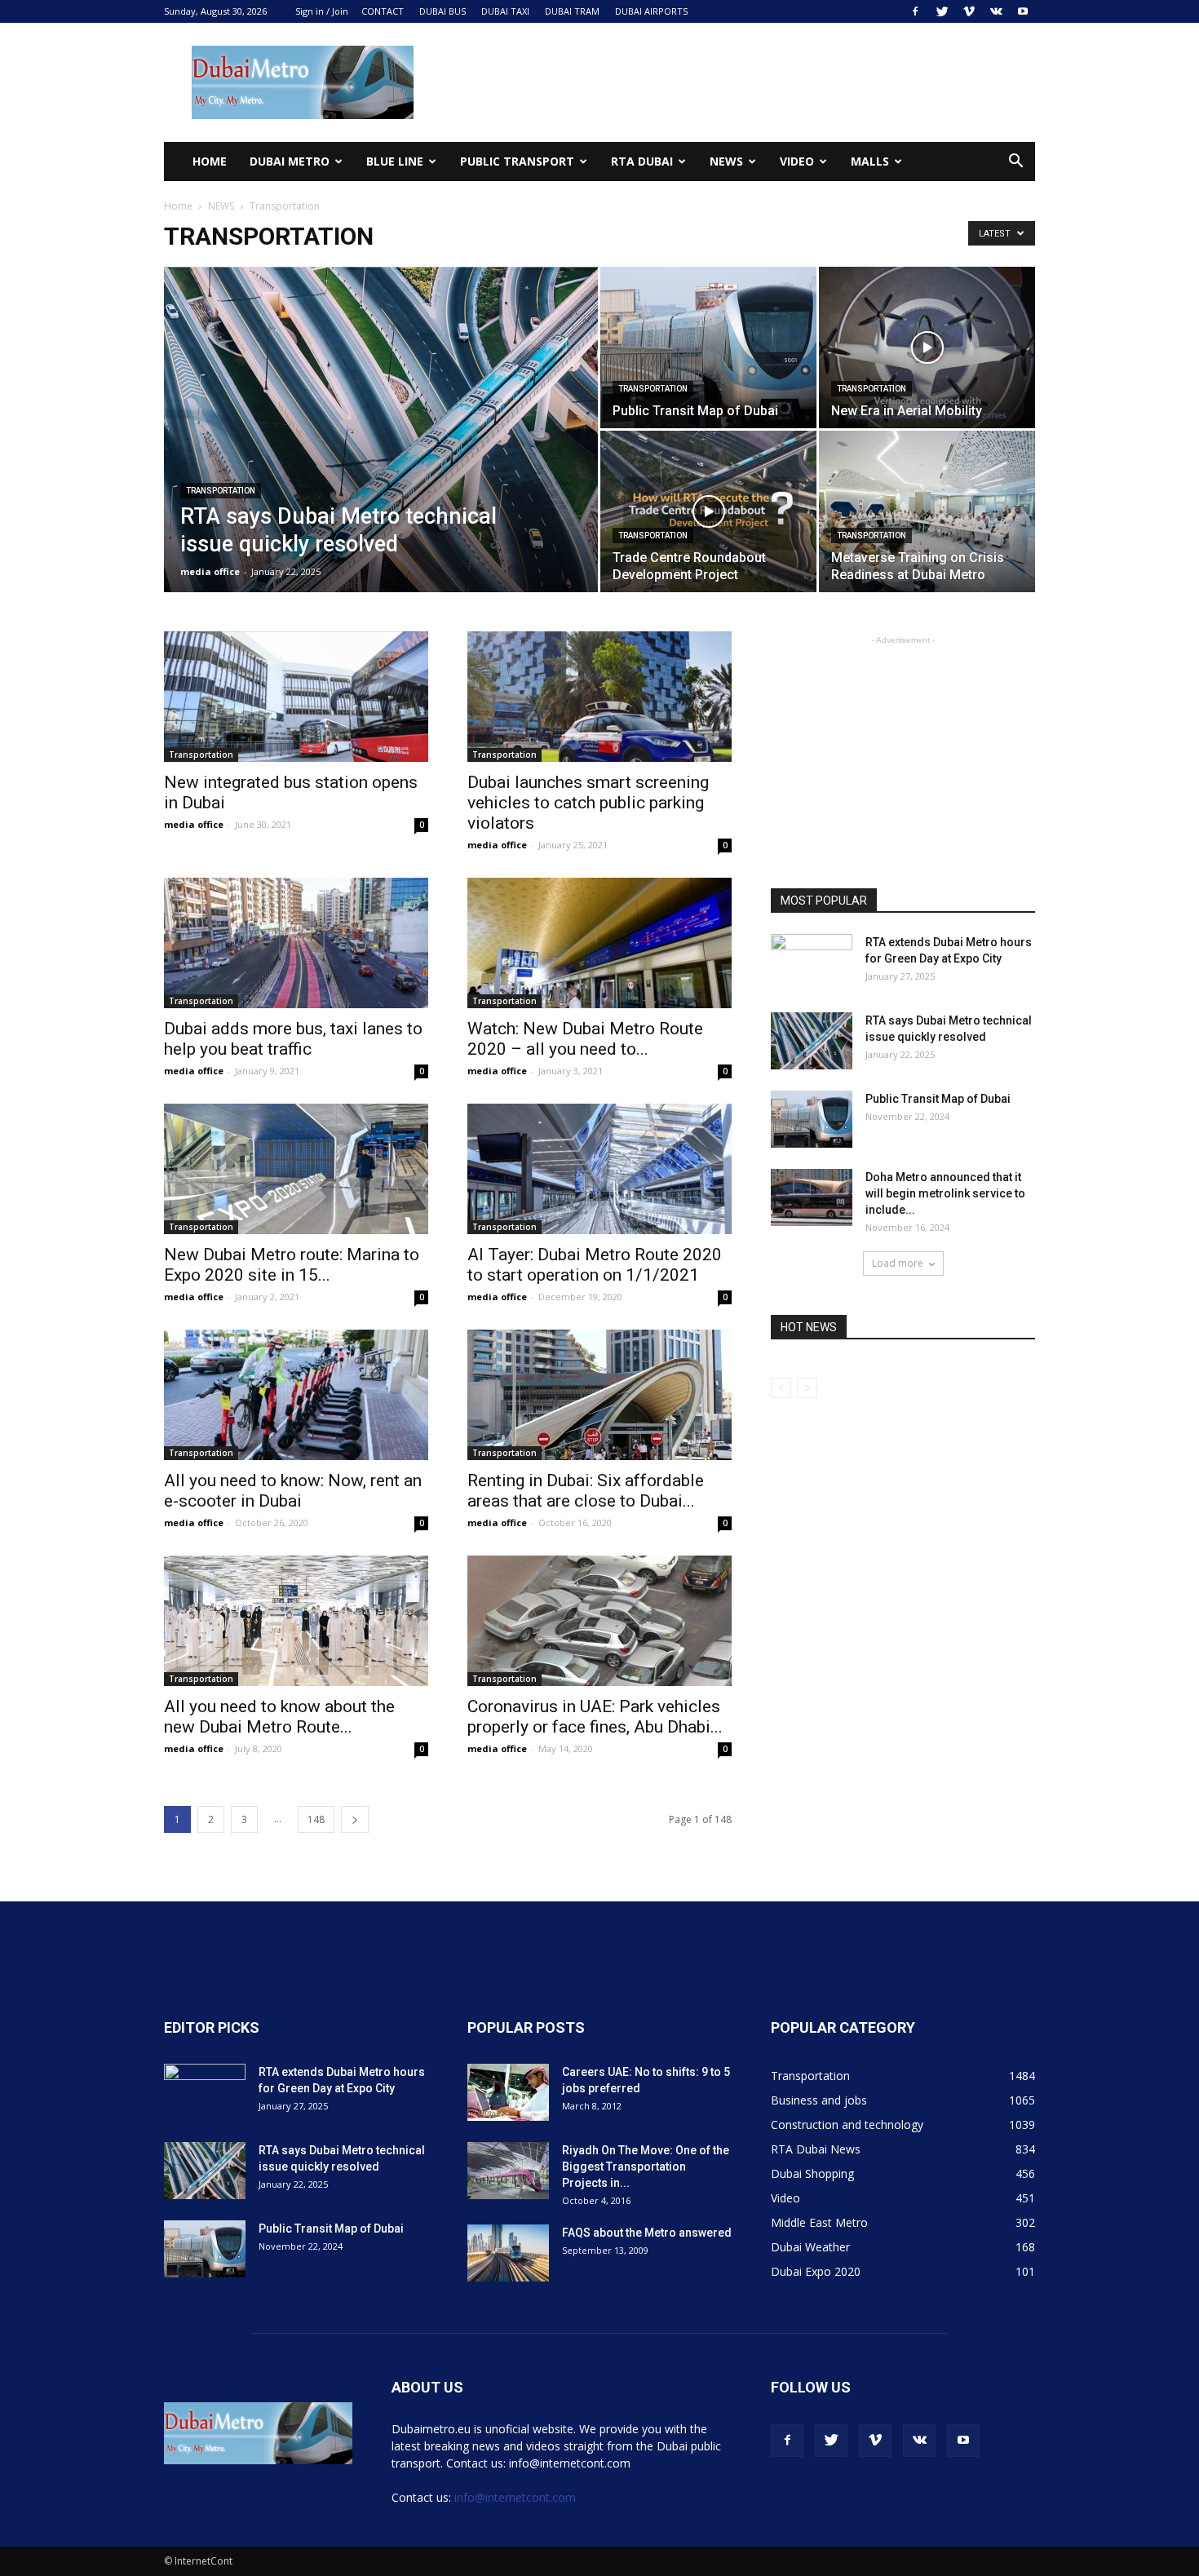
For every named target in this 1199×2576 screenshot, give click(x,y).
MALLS (870, 161)
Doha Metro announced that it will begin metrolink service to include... (945, 1193)
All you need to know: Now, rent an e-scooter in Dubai (293, 1491)
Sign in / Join (322, 11)
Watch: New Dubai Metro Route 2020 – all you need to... (585, 1039)
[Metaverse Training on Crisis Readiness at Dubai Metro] (927, 511)
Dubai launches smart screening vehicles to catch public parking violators (588, 803)
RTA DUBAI (642, 161)
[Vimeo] (969, 11)
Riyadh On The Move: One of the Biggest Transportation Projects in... (646, 2167)
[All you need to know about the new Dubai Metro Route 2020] (296, 1621)
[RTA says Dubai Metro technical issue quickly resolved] (381, 455)
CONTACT (383, 11)
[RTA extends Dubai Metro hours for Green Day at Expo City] (812, 963)
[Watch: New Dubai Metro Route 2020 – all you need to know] (599, 943)
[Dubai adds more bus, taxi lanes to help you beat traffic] (296, 943)
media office (210, 571)
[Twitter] (942, 11)
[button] (1015, 163)
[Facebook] (915, 11)
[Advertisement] (738, 82)
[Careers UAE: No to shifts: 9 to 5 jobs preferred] (508, 2092)
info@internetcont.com (515, 2497)
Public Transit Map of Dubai (938, 1099)
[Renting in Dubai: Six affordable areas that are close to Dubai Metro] (599, 1395)
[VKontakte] (996, 11)
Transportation (221, 491)
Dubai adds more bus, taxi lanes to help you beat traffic (293, 1039)
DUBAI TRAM (572, 11)
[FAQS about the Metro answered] (508, 2253)
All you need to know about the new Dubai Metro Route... (279, 1717)
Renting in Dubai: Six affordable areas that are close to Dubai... (586, 1491)
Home (210, 161)
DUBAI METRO (290, 161)
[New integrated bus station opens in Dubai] (296, 697)
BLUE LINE (395, 161)
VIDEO (797, 161)
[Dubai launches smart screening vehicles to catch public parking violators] (599, 697)
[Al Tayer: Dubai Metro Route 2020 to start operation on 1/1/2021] (599, 1169)
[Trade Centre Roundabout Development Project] (708, 511)
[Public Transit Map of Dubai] (708, 347)
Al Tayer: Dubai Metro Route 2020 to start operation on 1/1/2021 (595, 1265)
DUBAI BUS (442, 11)
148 (316, 1819)
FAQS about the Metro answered (647, 2233)
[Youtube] (1023, 11)
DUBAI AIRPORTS (651, 11)
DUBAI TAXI (505, 11)
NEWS (726, 161)
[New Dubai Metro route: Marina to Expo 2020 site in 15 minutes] (296, 1169)
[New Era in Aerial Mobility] (927, 347)
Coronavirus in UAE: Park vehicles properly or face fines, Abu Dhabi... (595, 1717)
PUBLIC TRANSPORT (517, 161)
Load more (898, 1263)
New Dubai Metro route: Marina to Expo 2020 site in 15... (292, 1265)
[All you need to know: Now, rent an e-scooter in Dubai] (296, 1395)
